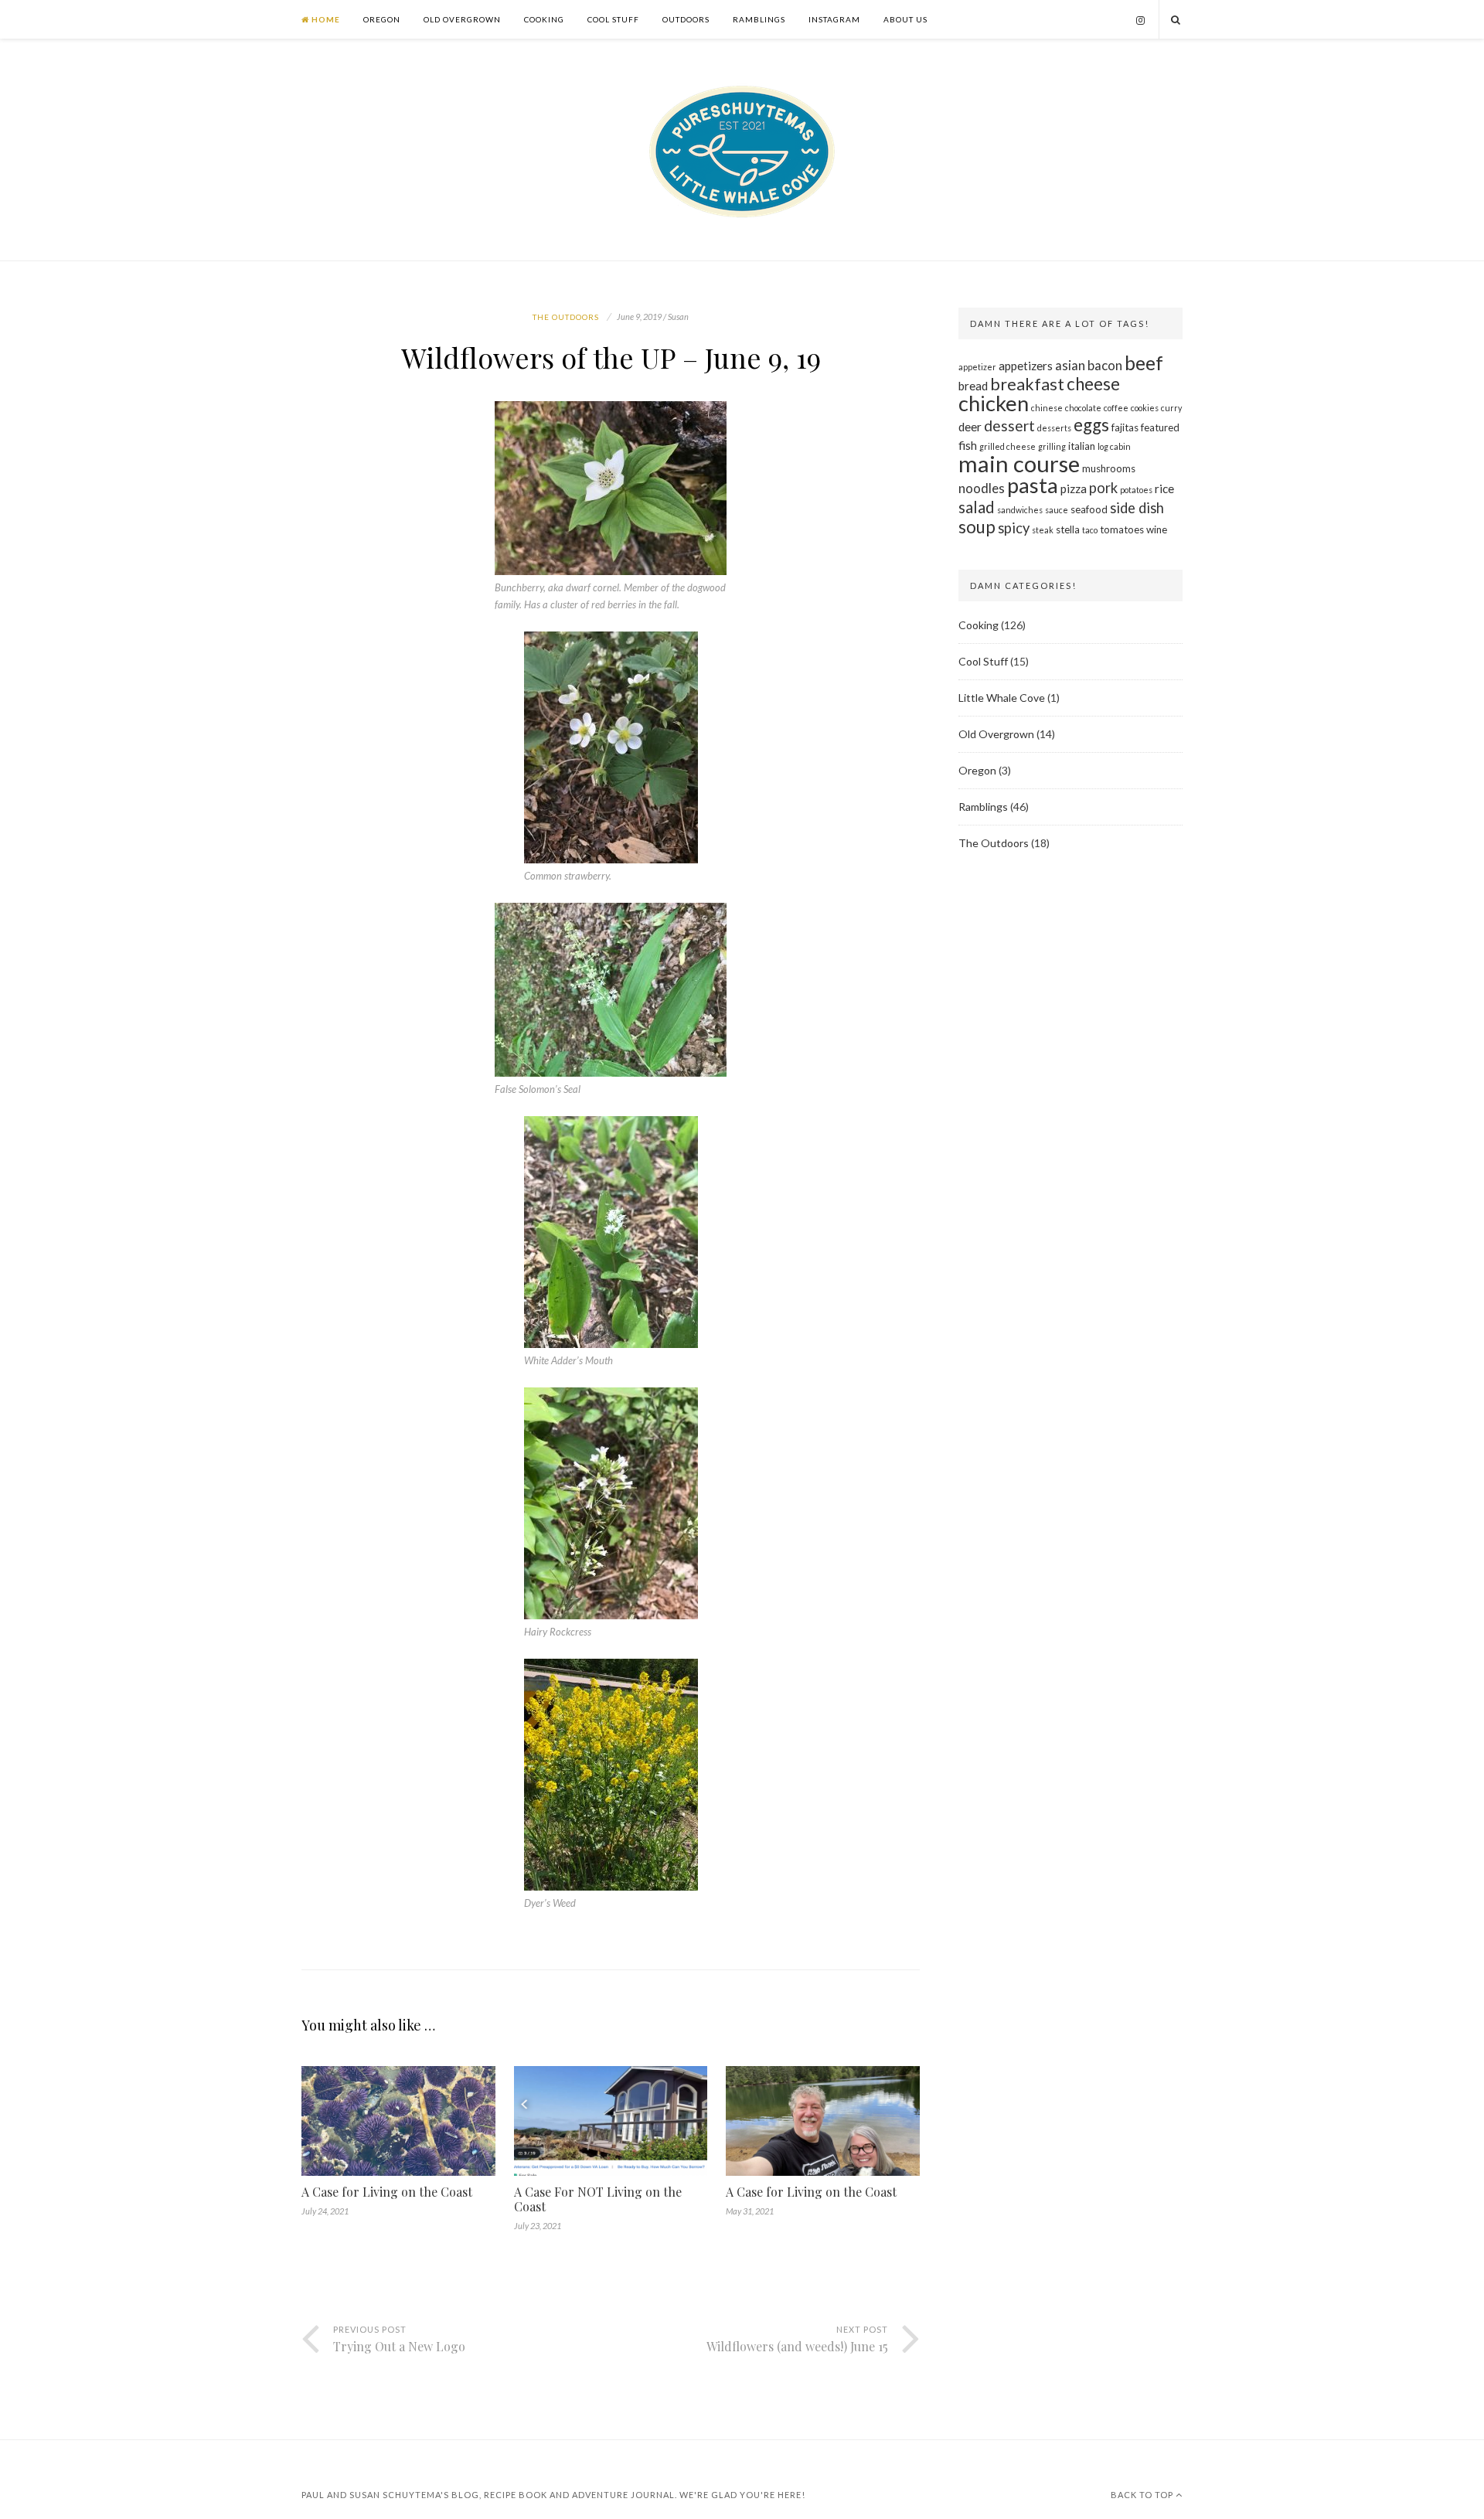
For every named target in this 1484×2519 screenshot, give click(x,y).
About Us (905, 19)
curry (1171, 408)
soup (977, 527)
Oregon (382, 19)
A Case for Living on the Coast (387, 2192)
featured (1160, 427)
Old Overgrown (462, 19)
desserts (1054, 428)
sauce (1057, 510)
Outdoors (686, 19)
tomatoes (1122, 529)
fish (968, 445)
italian (1082, 446)
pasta (1033, 485)
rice (1164, 488)
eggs (1091, 425)
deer (970, 427)
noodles (982, 488)
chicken (994, 403)
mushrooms (1109, 468)
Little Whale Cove (1002, 698)
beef (1144, 363)
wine (1157, 529)
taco (1090, 530)
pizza (1074, 488)
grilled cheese (1007, 446)
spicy (1014, 528)
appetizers (1026, 366)
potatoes (1136, 490)
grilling (1052, 446)
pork (1103, 488)
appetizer (977, 367)
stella (1068, 529)
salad (977, 507)
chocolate (1083, 408)
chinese (1047, 408)
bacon (1105, 365)
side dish (1137, 508)
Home (325, 19)
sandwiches (1020, 510)
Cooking (544, 19)
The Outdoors (566, 317)
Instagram (834, 19)
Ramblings (759, 19)
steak (1043, 530)
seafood (1089, 509)
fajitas (1125, 427)
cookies (1145, 408)
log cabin (1114, 446)
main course (1019, 463)
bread (973, 386)
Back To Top (1143, 2495)
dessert (1009, 426)
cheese (1093, 384)
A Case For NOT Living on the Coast (598, 2199)
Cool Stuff (613, 19)
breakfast (1027, 384)
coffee (1116, 408)
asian (1070, 365)
